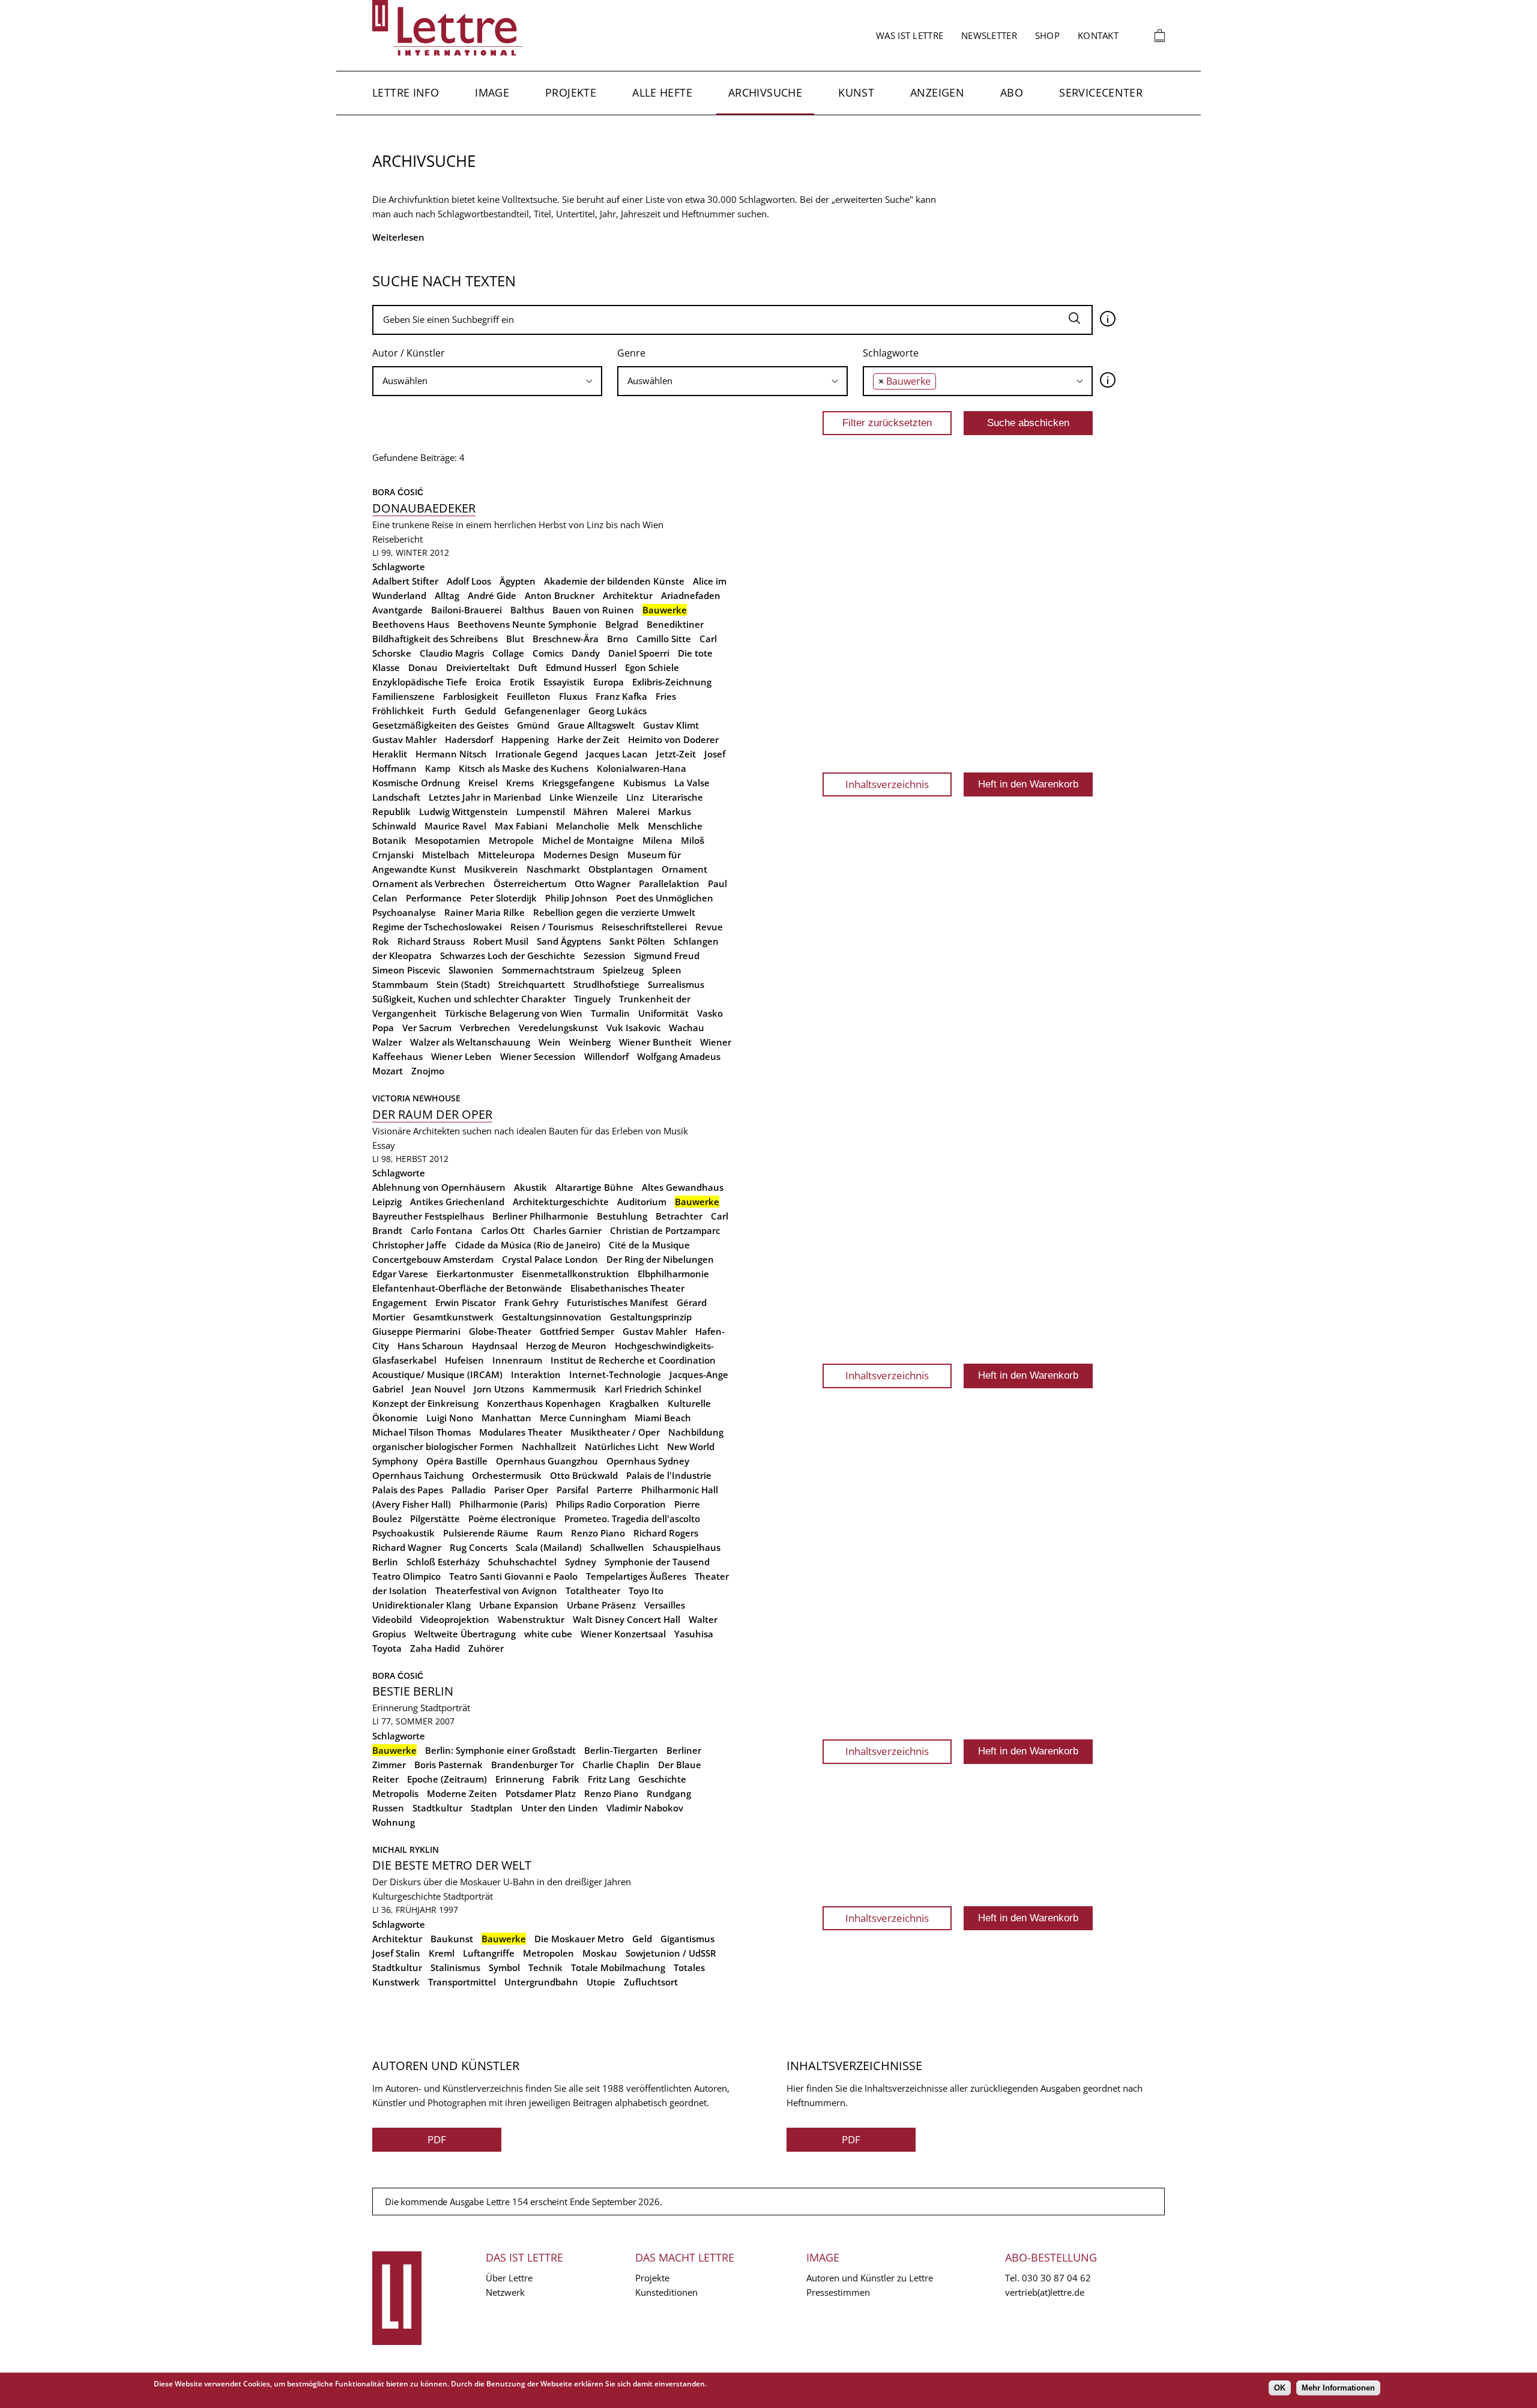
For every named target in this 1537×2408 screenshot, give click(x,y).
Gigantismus (687, 1939)
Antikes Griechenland (457, 1202)
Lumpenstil (541, 811)
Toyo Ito (646, 1591)
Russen (388, 1808)
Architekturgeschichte (561, 1202)
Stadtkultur (437, 1808)
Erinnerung (395, 1708)
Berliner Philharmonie (540, 1216)
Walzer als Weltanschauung (470, 1042)
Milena (657, 840)
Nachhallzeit (549, 1446)
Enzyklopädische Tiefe (420, 682)
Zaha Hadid (435, 1648)
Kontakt (1098, 35)
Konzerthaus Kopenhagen (544, 1403)
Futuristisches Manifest (618, 1302)
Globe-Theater (500, 1331)
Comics (548, 653)
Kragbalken (634, 1403)
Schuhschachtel (522, 1562)
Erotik (522, 682)
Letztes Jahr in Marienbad (485, 797)
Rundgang (669, 1793)
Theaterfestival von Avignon (496, 1591)
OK (1280, 2388)
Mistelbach (446, 855)
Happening (525, 739)
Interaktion (536, 1374)
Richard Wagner (407, 1547)
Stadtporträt (445, 1708)
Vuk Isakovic (633, 1028)
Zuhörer (486, 1648)
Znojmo (428, 1071)
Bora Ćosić (398, 492)
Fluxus (573, 696)
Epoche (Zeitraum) (447, 1779)
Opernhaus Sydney (648, 1461)
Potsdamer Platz (541, 1793)
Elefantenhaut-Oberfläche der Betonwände (467, 1288)
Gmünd (533, 725)
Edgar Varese (400, 1274)
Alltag (447, 595)
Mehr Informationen (1338, 2388)
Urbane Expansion (519, 1605)
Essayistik (564, 682)
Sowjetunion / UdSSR (671, 1953)
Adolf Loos (469, 581)
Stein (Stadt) (463, 984)
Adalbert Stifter (405, 581)
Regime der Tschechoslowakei (437, 927)
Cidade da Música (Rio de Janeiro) (528, 1245)
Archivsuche (765, 92)
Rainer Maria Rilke (485, 912)
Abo (1012, 92)
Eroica (488, 682)
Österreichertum (530, 883)
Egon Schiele (652, 667)
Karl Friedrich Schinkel (653, 1389)
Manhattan (506, 1418)
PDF (437, 2139)
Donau (423, 667)
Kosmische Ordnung (416, 783)
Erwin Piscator (466, 1302)
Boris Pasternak (448, 1765)
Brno (618, 639)
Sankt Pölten (637, 941)
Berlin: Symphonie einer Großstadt (500, 1750)
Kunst (856, 92)
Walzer (387, 1042)
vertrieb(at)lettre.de (1045, 2292)
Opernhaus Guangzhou (547, 1461)
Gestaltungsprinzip (651, 1317)
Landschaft (396, 797)
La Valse (692, 783)
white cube (548, 1634)
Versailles (665, 1605)
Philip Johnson (576, 898)
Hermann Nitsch (451, 754)
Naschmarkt (553, 869)
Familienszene (403, 696)
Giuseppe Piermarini (416, 1331)
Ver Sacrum (427, 1028)
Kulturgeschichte (406, 1896)
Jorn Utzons (499, 1389)
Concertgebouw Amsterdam (433, 1259)
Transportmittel (462, 1982)
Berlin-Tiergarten (621, 1750)
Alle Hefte (662, 92)
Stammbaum (400, 984)
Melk (629, 826)
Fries (666, 696)
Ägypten (518, 581)
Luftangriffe (489, 1953)
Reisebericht (397, 539)
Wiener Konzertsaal (623, 1634)
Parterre (615, 1490)
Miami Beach (663, 1418)
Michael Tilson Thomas (421, 1432)
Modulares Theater (521, 1432)
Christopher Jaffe (409, 1245)
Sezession (605, 956)
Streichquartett (532, 984)
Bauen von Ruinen (593, 610)
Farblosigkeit (471, 696)
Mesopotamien (448, 840)
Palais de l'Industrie (669, 1475)
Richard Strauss (431, 941)
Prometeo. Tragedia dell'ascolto (632, 1519)
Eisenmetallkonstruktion (575, 1274)
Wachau (687, 1028)
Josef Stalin (396, 1953)
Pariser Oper (521, 1490)
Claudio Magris (452, 653)
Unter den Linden (560, 1808)
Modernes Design (581, 855)
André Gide (492, 595)
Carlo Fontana (442, 1230)
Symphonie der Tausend (657, 1562)
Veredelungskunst (558, 1028)
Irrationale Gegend (536, 754)
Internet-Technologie (615, 1374)
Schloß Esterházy (443, 1562)
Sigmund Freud (667, 956)
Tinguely (592, 999)
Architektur (628, 595)
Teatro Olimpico (406, 1576)
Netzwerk (505, 2292)
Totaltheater (593, 1591)
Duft (528, 667)
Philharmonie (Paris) (503, 1504)
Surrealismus (676, 984)
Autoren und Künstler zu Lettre (870, 2278)
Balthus (527, 610)
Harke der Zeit (588, 739)
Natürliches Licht (622, 1446)
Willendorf (606, 1056)
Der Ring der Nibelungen (660, 1259)
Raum (550, 1533)
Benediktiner (675, 624)
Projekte (571, 92)
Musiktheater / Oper (615, 1432)
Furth (444, 711)
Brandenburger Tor (533, 1765)
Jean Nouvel (439, 1389)
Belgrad (622, 624)
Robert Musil (501, 941)
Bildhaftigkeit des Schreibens (435, 639)
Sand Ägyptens (569, 941)
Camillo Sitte (664, 639)
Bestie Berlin (413, 1691)
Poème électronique (512, 1519)
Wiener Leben (461, 1056)
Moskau (600, 1953)
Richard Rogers (666, 1533)
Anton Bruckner (560, 595)
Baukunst (452, 1939)
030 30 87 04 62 (1056, 2278)
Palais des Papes (408, 1490)
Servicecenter (1101, 92)
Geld (642, 1939)
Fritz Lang (609, 1779)
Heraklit (390, 754)
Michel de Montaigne (588, 840)
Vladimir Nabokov (645, 1808)
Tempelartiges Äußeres (636, 1576)
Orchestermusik (507, 1475)
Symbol (504, 1967)
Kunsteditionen (666, 2292)
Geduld (480, 711)
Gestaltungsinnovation (552, 1317)
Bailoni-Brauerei (467, 610)
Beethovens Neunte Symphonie (527, 624)
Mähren (591, 811)
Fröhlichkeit (398, 711)
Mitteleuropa (506, 855)
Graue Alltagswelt (596, 725)
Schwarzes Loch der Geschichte (508, 956)
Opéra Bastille (457, 1461)
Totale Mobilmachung (618, 1967)
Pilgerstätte (435, 1519)
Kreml (442, 1953)
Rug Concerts (479, 1547)
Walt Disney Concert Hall (627, 1619)
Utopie (601, 1982)
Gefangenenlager (542, 711)
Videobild (392, 1619)
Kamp (438, 768)
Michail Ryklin (406, 1850)
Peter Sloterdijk (503, 898)
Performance (434, 898)
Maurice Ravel (455, 826)
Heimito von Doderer (673, 739)
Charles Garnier (567, 1230)
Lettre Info (406, 92)
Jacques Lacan (617, 754)
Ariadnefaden (691, 595)
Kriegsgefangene (578, 783)
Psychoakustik (403, 1533)
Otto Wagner (602, 883)
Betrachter (679, 1216)
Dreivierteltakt (478, 667)
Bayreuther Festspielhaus (428, 1216)
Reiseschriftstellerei (644, 927)
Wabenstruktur (531, 1619)
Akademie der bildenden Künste (614, 581)
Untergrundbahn (541, 1982)
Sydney (581, 1562)
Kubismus (645, 783)
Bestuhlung (622, 1216)
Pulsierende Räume (486, 1533)
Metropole (511, 840)
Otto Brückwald (584, 1475)
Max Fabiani (521, 826)
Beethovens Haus (411, 624)
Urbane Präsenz (601, 1605)
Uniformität (663, 1013)
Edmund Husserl (581, 667)
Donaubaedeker (424, 508)
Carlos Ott (503, 1230)
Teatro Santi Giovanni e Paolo (513, 1576)
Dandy (586, 653)
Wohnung (394, 1822)
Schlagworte (891, 353)
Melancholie (583, 826)
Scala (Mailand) (549, 1547)
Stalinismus (455, 1967)
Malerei (633, 811)
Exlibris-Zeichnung (672, 682)
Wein (550, 1042)
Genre (631, 353)
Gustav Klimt (671, 725)
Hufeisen (464, 1360)
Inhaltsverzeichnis (887, 784)
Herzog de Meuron (566, 1346)
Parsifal (572, 1490)
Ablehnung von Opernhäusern (439, 1187)
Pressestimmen (838, 2292)
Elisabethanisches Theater (627, 1288)
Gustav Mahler (404, 739)
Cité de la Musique (649, 1245)
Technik (545, 1967)
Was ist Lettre (910, 35)
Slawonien (471, 970)
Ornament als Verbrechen (429, 883)
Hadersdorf (469, 739)
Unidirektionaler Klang (421, 1605)
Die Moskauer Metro (579, 1939)
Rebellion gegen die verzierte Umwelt (614, 912)
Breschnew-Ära (566, 639)
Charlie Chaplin (616, 1765)
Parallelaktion (669, 883)
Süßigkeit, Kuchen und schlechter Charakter (469, 999)
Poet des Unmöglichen (665, 898)
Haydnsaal (495, 1346)
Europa (608, 682)
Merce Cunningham (583, 1418)
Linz (635, 797)
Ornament (684, 869)
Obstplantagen (621, 869)
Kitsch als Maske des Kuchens (524, 768)
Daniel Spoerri (639, 653)
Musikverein (491, 869)
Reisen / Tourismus (552, 927)
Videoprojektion (455, 1619)
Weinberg (590, 1042)
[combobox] (487, 381)
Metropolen (548, 1953)
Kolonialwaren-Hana (642, 768)
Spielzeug (623, 970)
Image (492, 92)
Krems (520, 783)
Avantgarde (397, 610)
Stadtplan (492, 1808)
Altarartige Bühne (594, 1187)
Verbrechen (485, 1028)
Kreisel (483, 783)
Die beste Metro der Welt (452, 1865)
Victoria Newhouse (416, 1098)
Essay (384, 1145)
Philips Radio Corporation (611, 1504)
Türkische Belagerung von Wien (514, 1013)
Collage (508, 653)
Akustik (530, 1187)
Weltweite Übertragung (465, 1634)
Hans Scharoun (430, 1346)
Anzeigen (937, 92)
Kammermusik (564, 1389)
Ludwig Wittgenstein (464, 811)
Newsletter (989, 35)
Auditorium (642, 1202)
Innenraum (517, 1360)
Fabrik (566, 1779)
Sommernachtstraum (548, 970)
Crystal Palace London (550, 1259)
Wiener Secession (538, 1056)
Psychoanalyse (404, 912)
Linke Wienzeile (584, 797)
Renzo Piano (598, 1533)
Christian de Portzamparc (665, 1230)
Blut (515, 639)
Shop (1047, 35)
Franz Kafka (621, 696)
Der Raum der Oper (432, 1114)
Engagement (400, 1302)
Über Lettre (509, 2278)
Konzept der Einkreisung (425, 1403)
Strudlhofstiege (606, 984)
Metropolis (395, 1793)
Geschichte (662, 1779)
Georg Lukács (618, 711)
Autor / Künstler (409, 353)
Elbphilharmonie (673, 1274)
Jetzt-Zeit (676, 754)
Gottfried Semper (577, 1331)
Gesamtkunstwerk (453, 1317)
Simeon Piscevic (406, 970)
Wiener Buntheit (655, 1042)
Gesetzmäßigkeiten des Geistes (440, 725)
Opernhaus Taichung (418, 1475)
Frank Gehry (531, 1302)
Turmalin (610, 1013)
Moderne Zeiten (462, 1793)
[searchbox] (487, 381)
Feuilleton (529, 696)
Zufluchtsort (651, 1982)
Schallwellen (617, 1547)
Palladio (469, 1490)
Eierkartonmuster (475, 1274)
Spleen (667, 970)
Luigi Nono (450, 1418)
